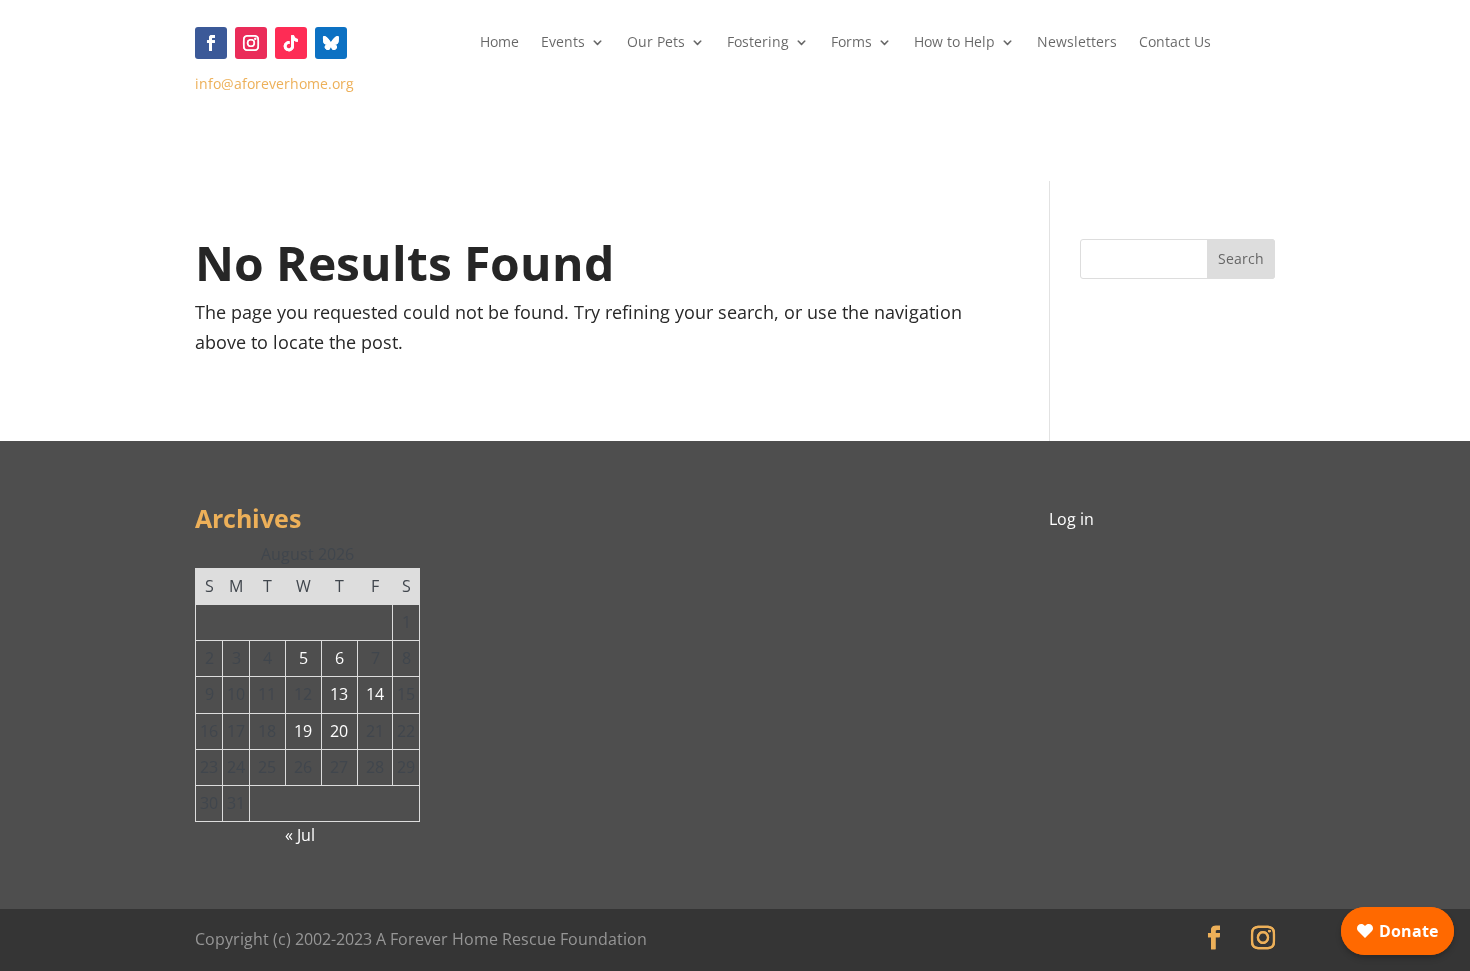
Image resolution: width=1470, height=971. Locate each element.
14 (375, 694)
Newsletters (1077, 43)
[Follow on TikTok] (291, 43)
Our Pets (656, 43)
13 (339, 694)
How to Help (954, 43)
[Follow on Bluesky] (331, 43)
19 (303, 731)
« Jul (300, 835)
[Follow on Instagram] (251, 43)
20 (339, 731)
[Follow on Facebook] (211, 43)
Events (563, 43)
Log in (1071, 519)
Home (499, 43)
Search (1241, 258)
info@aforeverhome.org (274, 83)
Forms (851, 43)
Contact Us (1175, 43)
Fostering (758, 43)
